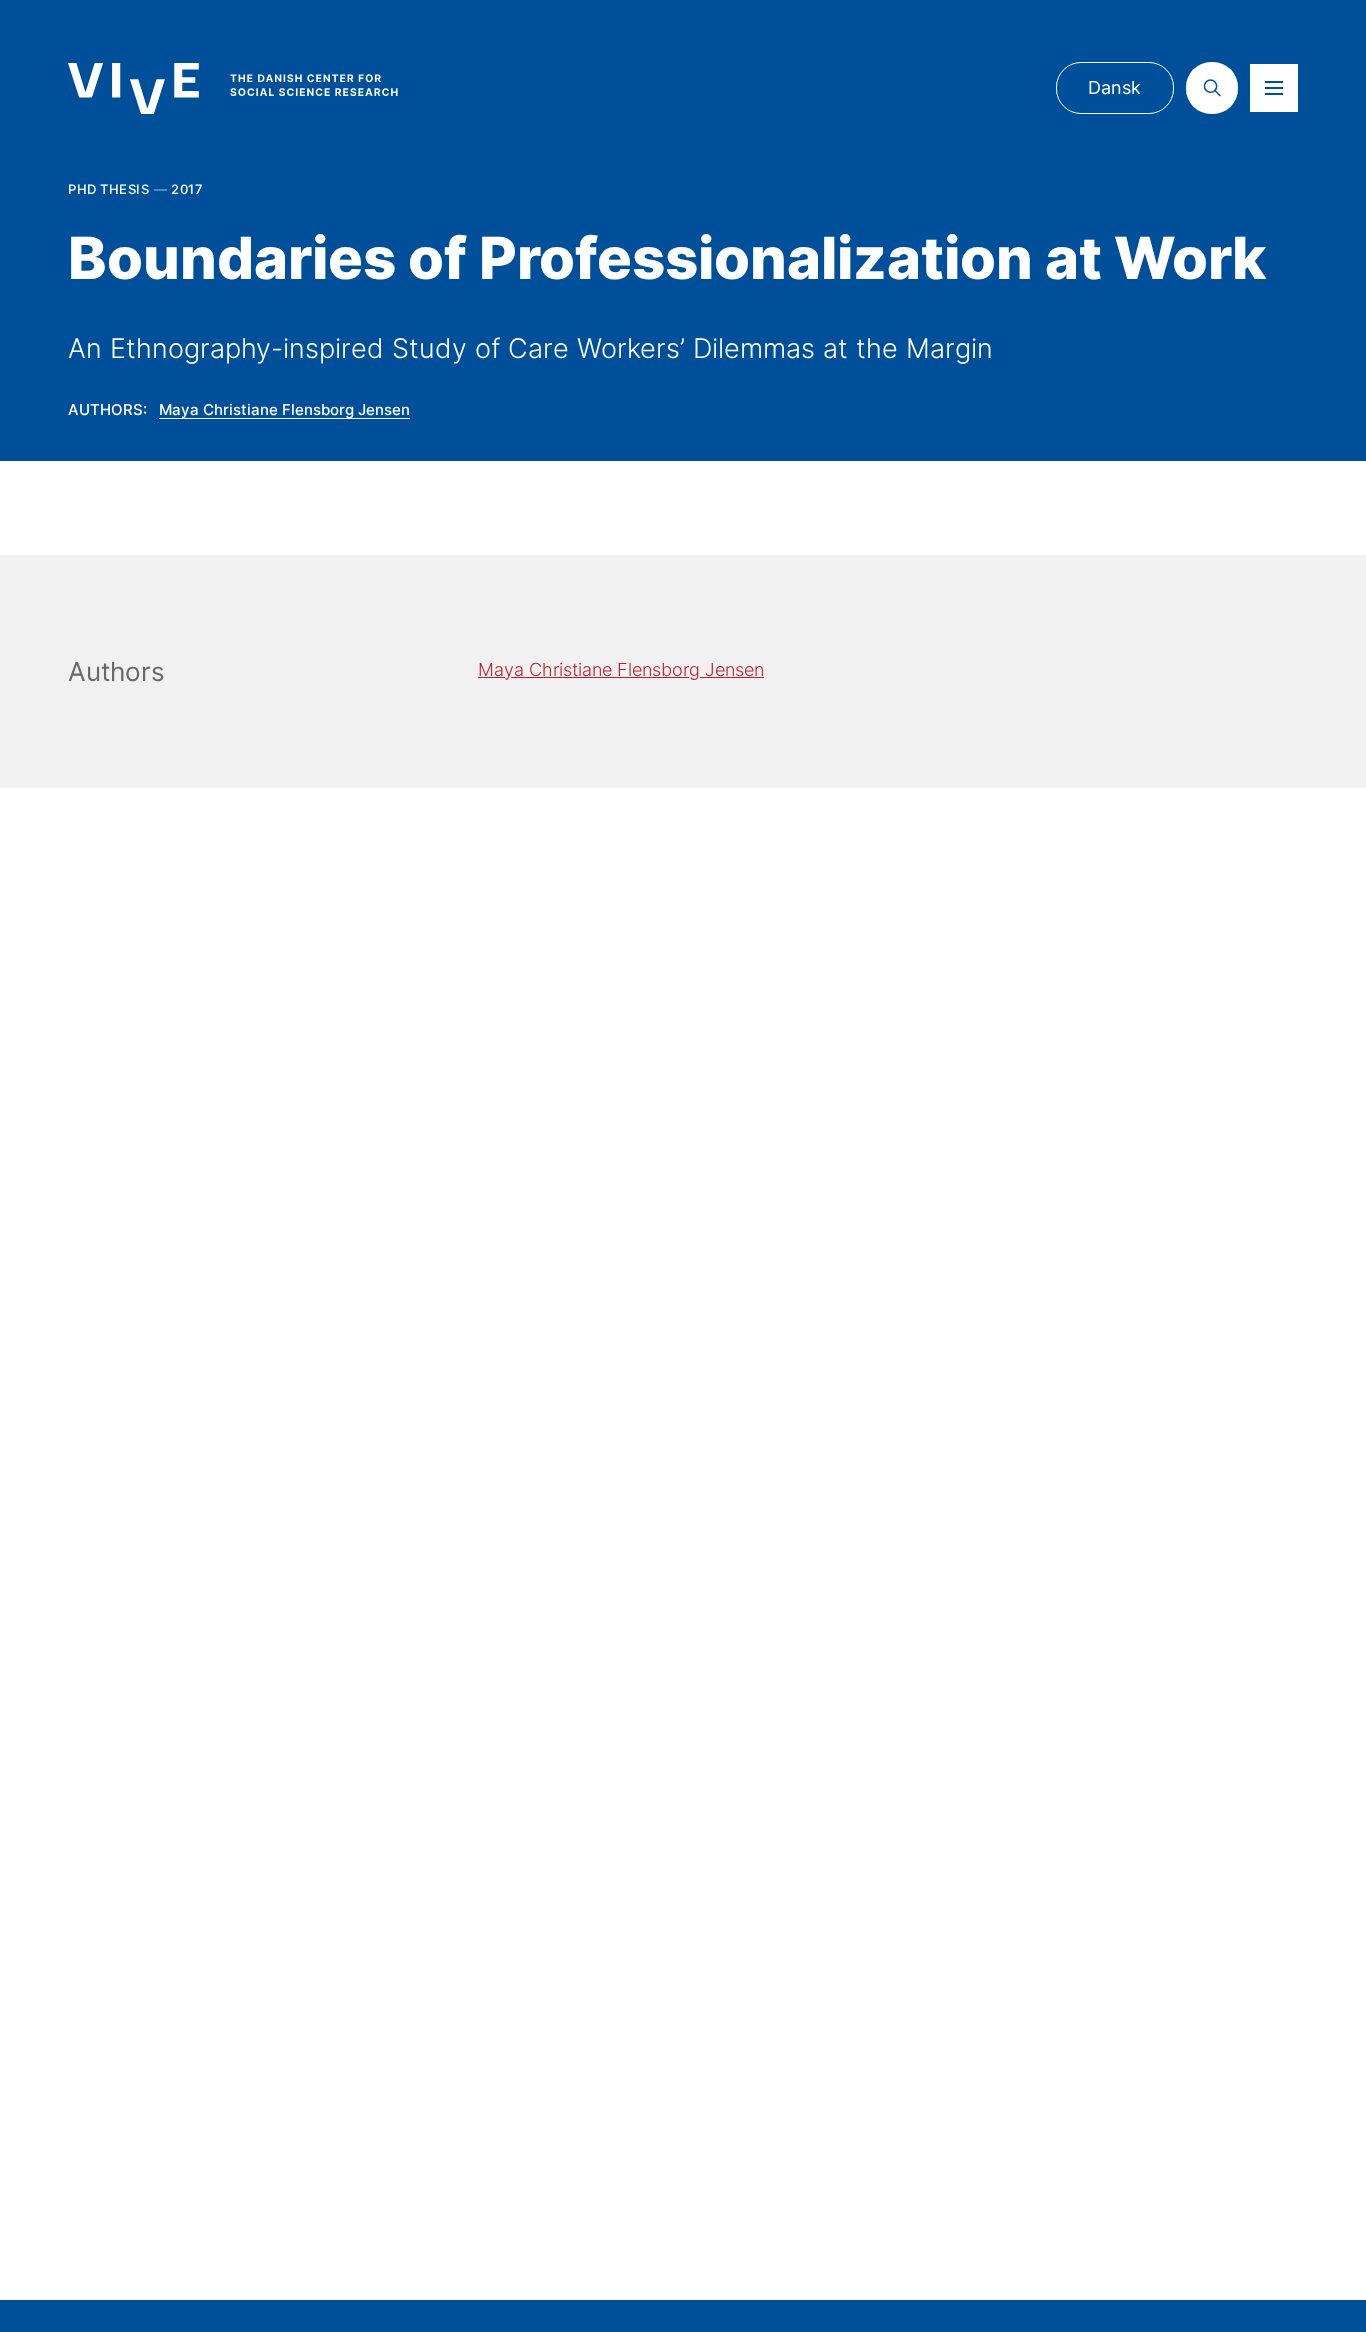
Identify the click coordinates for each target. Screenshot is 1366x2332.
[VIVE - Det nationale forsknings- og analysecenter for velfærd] (253, 88)
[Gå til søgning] (1212, 88)
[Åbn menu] (1274, 88)
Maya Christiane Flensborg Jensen (284, 409)
